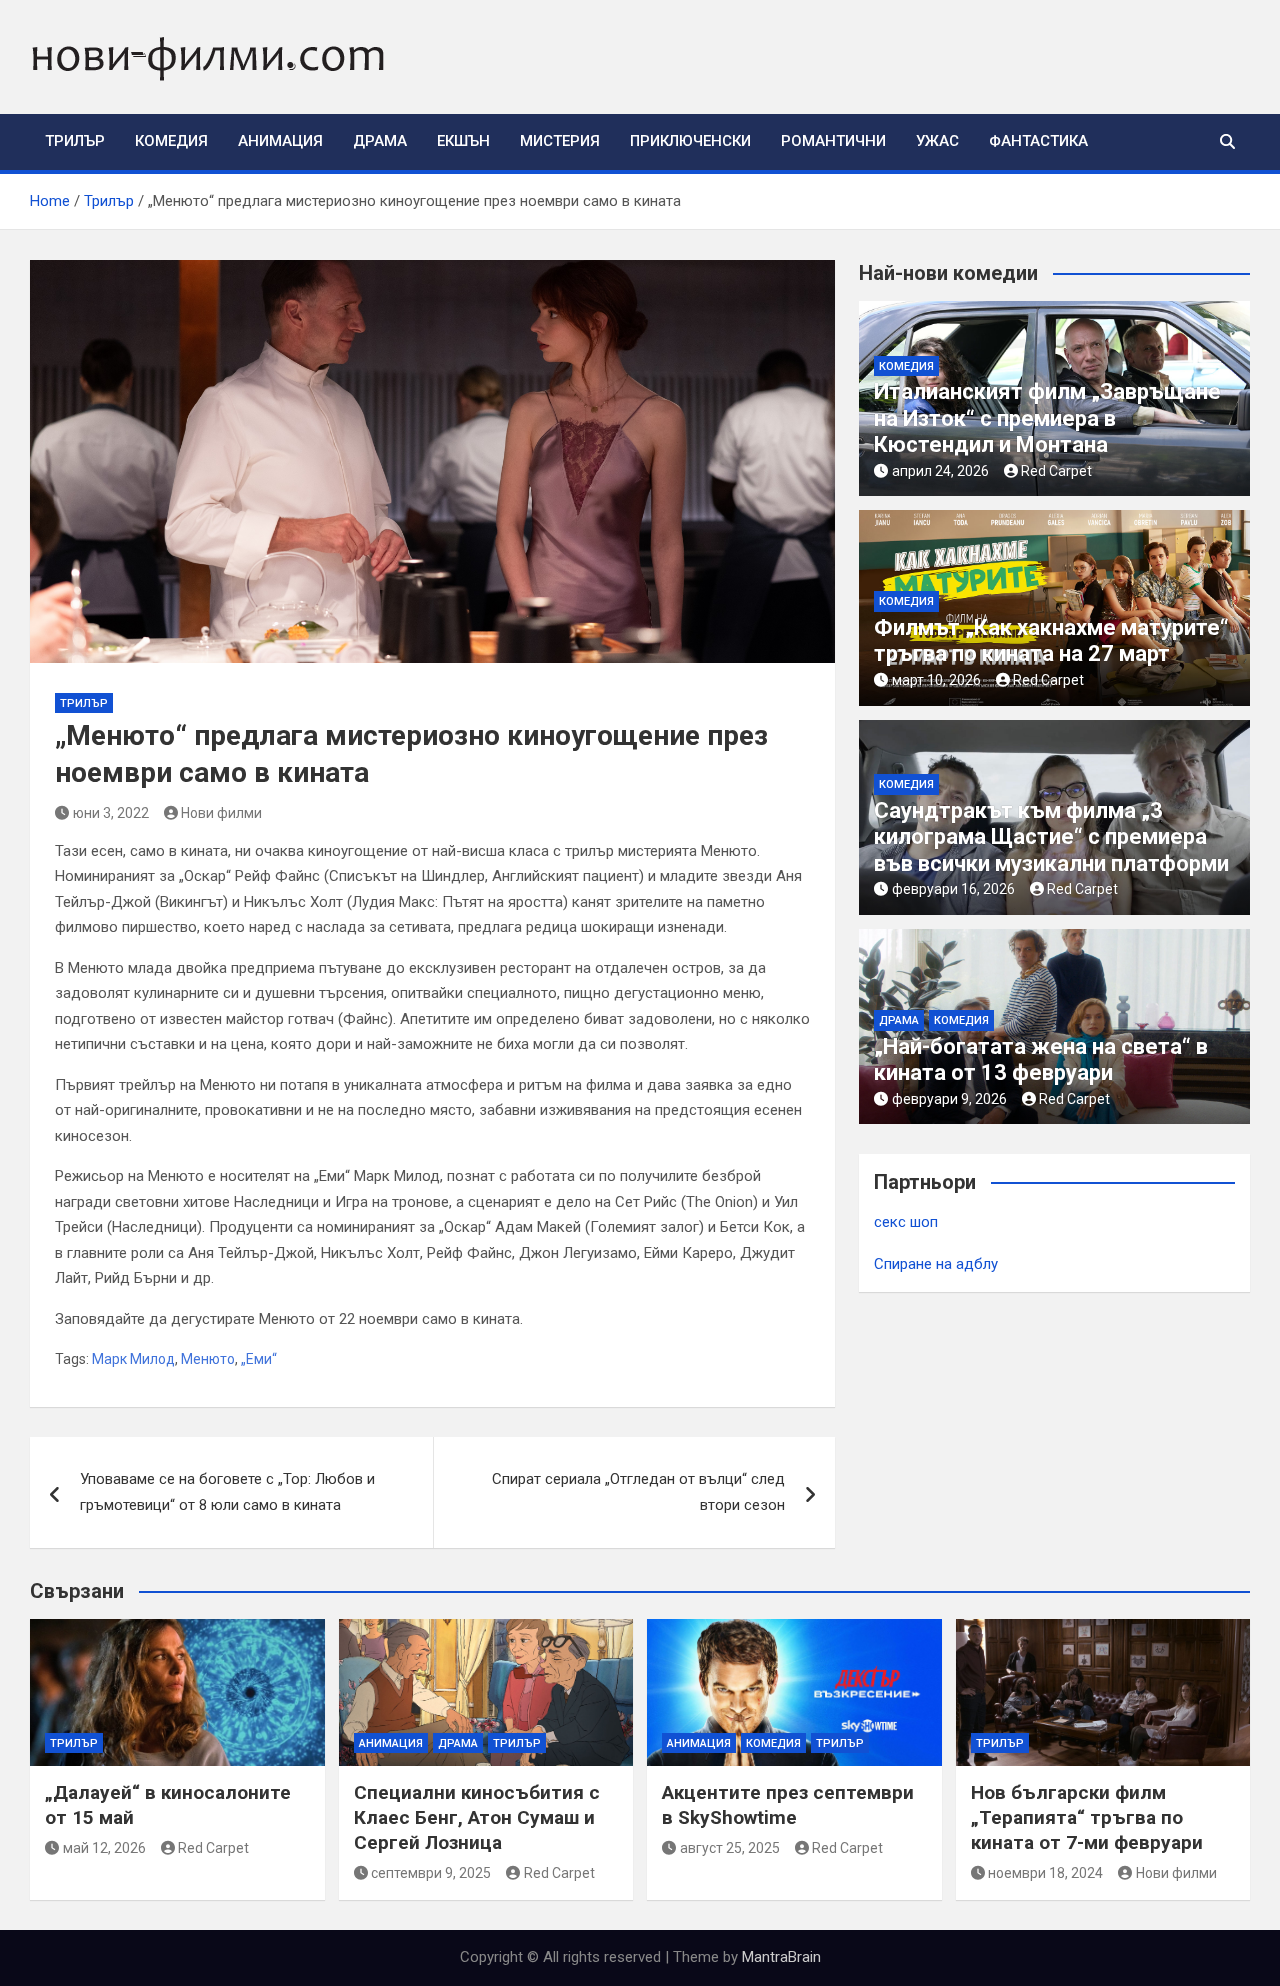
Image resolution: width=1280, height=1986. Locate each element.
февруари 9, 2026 (949, 1099)
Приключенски (690, 141)
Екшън (463, 141)
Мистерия (560, 141)
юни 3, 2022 (111, 813)
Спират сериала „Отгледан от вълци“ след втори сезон (638, 1492)
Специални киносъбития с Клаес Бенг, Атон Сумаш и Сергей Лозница (477, 1817)
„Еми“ (259, 1359)
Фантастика (1038, 141)
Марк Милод (133, 1359)
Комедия (171, 141)
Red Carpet (1056, 471)
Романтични (833, 141)
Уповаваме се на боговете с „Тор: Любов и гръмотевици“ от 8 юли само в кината (227, 1492)
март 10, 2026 (936, 680)
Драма (380, 141)
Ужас (937, 141)
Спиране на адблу (936, 1264)
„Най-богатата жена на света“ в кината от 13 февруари (1041, 1059)
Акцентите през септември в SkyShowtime (788, 1805)
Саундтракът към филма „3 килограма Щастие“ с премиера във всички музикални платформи (1051, 837)
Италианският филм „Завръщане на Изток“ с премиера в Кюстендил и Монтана (1047, 418)
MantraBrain (781, 1957)
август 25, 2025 (730, 1848)
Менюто (208, 1359)
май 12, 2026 (104, 1848)
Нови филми (221, 813)
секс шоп (906, 1222)
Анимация (280, 141)
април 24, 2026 (940, 471)
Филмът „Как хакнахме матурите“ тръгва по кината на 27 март (1051, 640)
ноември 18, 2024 (1045, 1873)
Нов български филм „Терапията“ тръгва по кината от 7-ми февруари (1087, 1817)
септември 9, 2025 (431, 1873)
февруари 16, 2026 (953, 889)
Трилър (75, 141)
